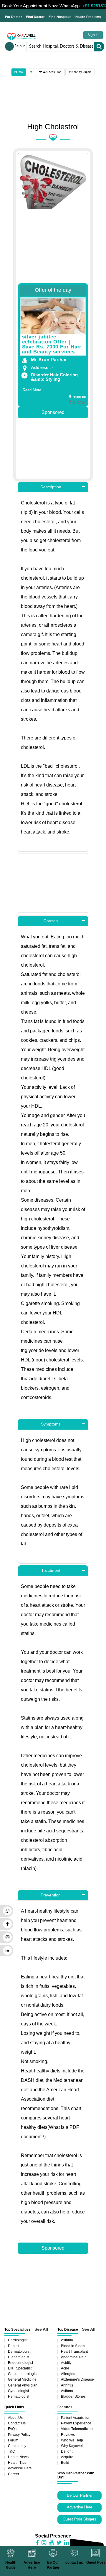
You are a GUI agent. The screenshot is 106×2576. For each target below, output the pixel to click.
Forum (13, 2440)
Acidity (66, 2363)
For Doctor (13, 17)
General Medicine (22, 2379)
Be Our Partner (80, 2495)
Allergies (68, 2374)
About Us (15, 2418)
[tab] (31, 72)
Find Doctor (35, 17)
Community (17, 2446)
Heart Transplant (74, 2352)
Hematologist (19, 2396)
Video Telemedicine (77, 2429)
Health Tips (17, 2463)
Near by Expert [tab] (81, 72)
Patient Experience (76, 2423)
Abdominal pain (74, 2357)
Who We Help (72, 2440)
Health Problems (88, 17)
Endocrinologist (20, 2363)
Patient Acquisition (76, 2418)
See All (41, 2329)
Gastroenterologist (23, 2374)
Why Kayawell (72, 2446)
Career (14, 2474)
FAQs (12, 2429)
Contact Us (17, 2423)
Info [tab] (20, 72)
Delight (67, 2451)
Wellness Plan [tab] (52, 72)
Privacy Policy (19, 2435)
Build (65, 2463)
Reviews (68, 2435)
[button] (53, 487)
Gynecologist (18, 2391)
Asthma (67, 2340)
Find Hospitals (60, 17)
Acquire (67, 2457)
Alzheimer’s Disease (77, 2379)
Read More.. (33, 390)
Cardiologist (18, 2340)
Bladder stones (73, 2396)
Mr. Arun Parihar (49, 360)
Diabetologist (19, 2357)
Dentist (14, 2346)
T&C (11, 2451)
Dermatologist (19, 2352)
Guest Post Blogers (79, 2519)
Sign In (93, 35)
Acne (65, 2368)
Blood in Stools (73, 2346)
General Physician (23, 2385)
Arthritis (67, 2385)
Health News (18, 2457)
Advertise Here (20, 2468)
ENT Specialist (20, 2368)
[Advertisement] (53, 247)
